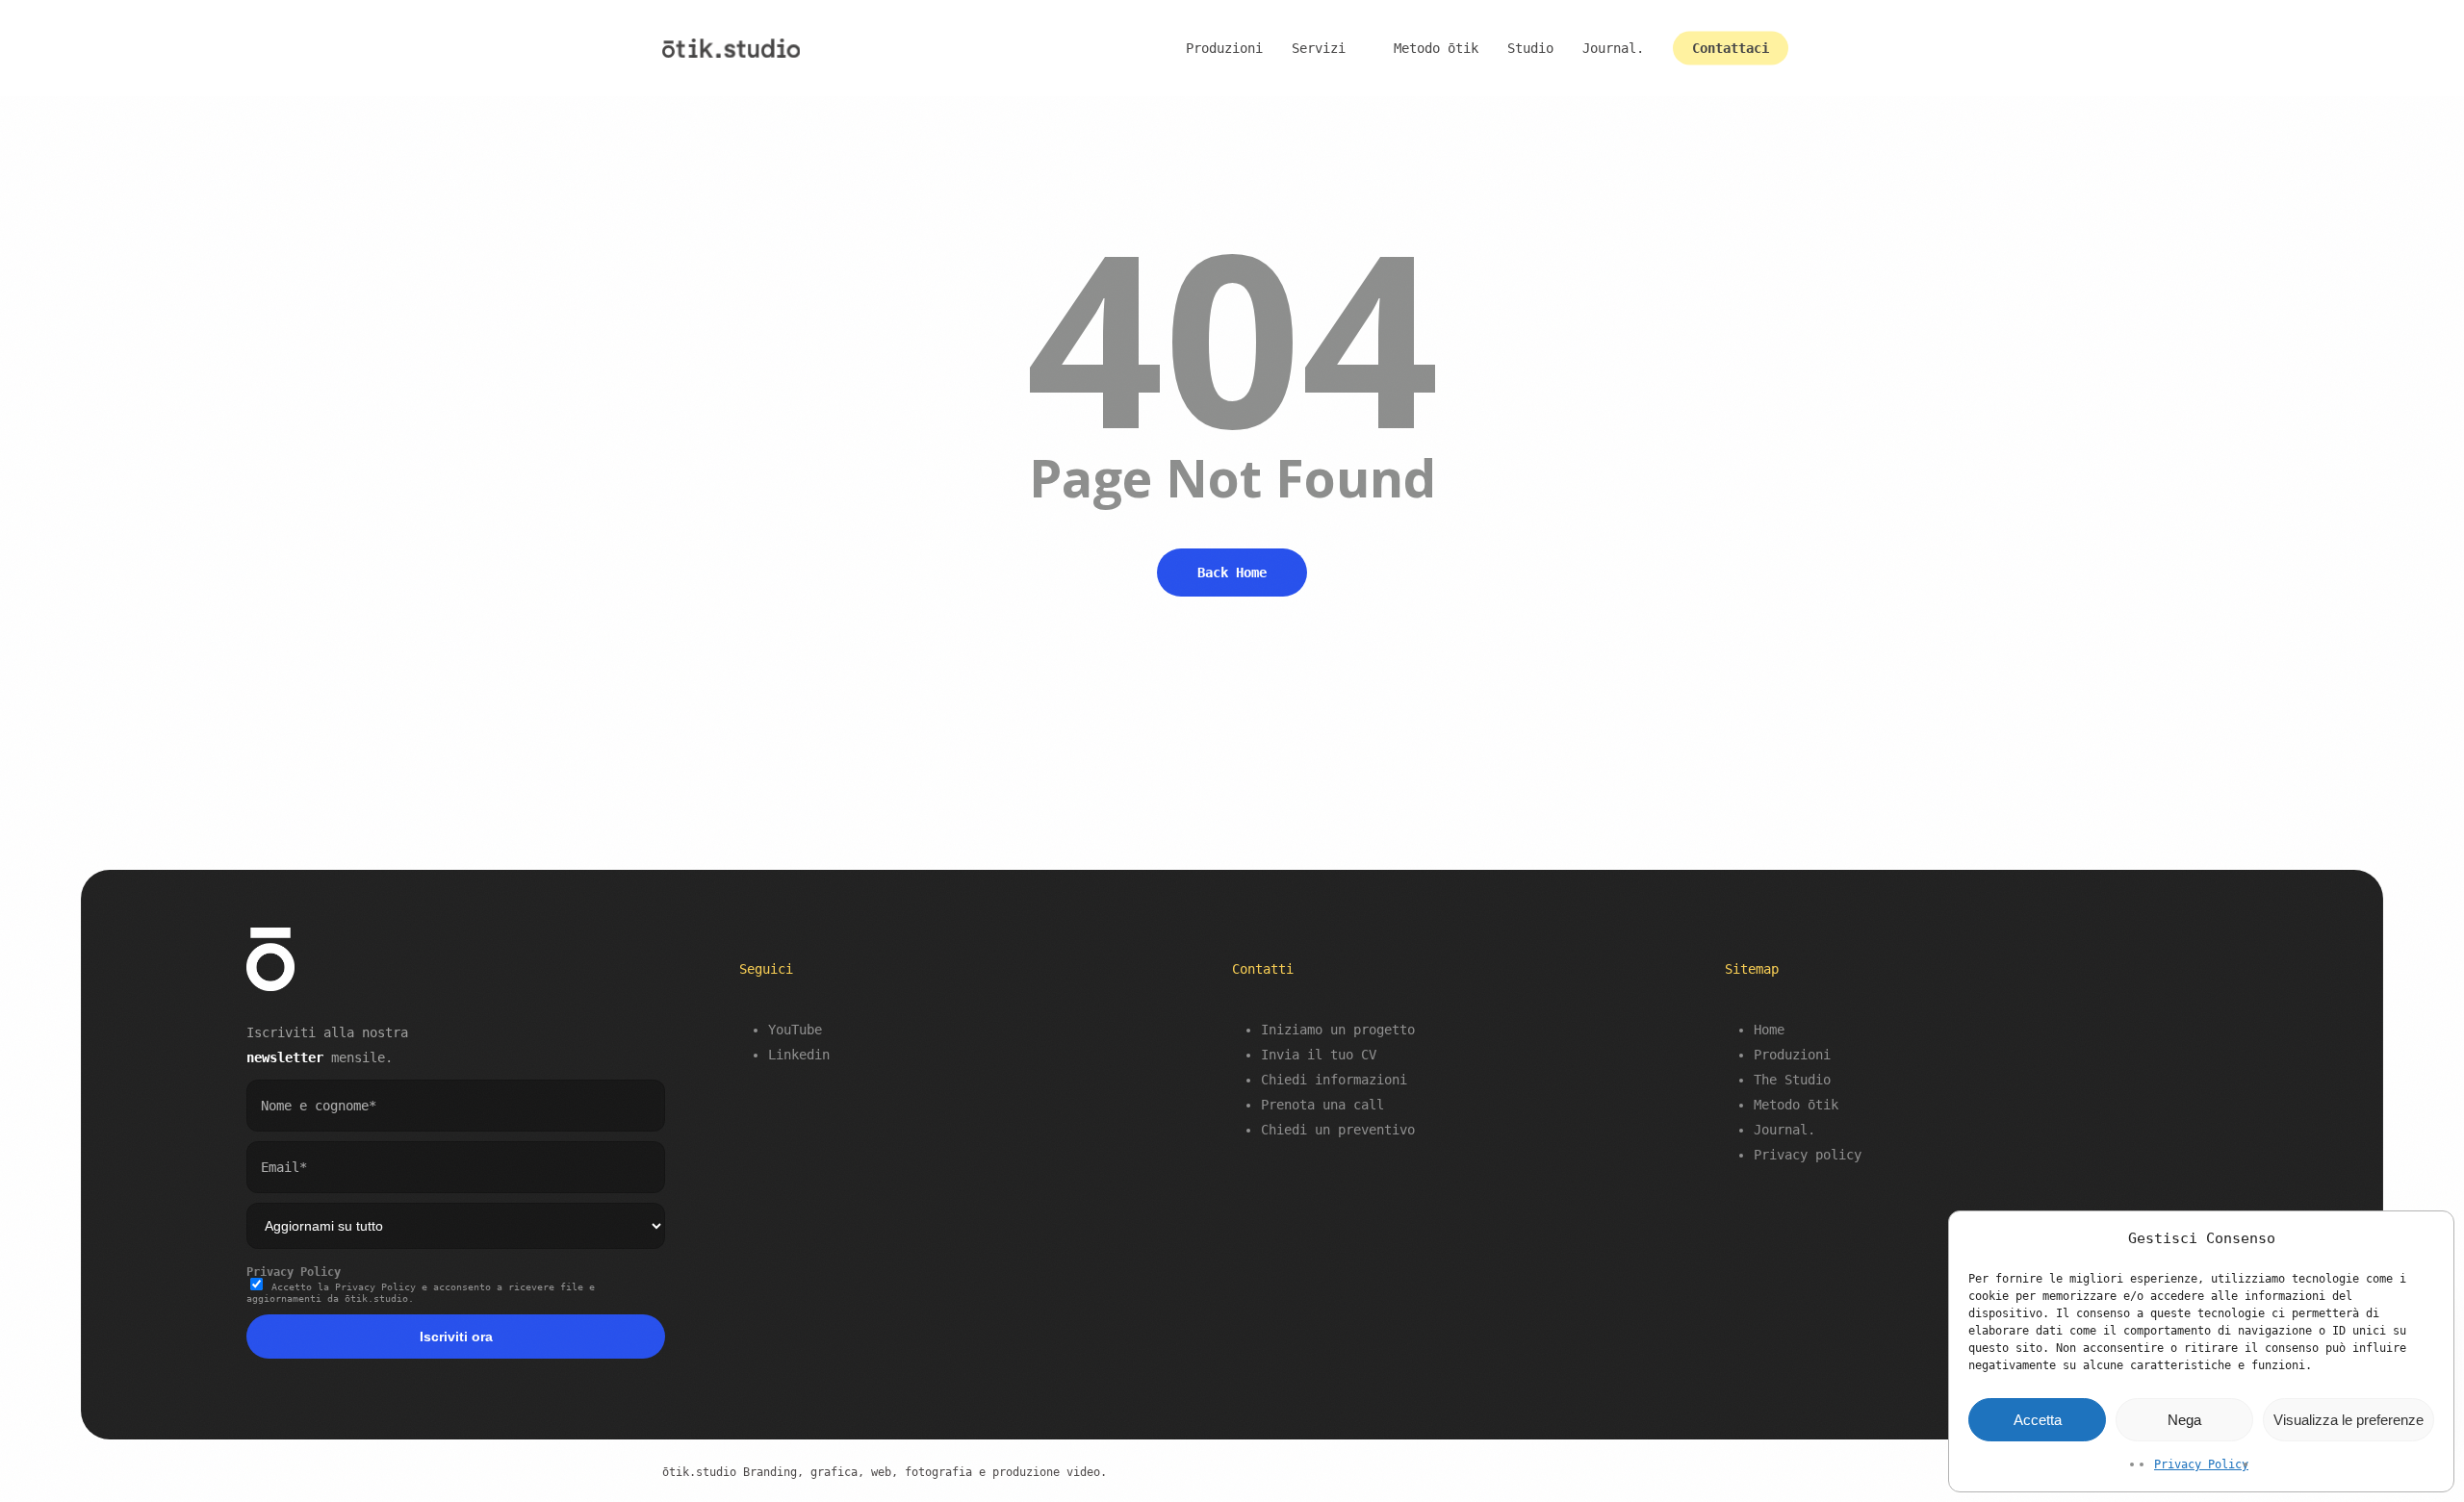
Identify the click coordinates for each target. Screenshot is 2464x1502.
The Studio (1792, 1080)
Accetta (2038, 1420)
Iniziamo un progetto (1338, 1030)
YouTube (795, 1030)
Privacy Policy (2201, 1464)
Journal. (1784, 1130)
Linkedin (799, 1055)
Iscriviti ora (456, 1337)
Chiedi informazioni (1334, 1080)
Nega (2184, 1420)
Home (1769, 1030)
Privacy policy (1808, 1155)
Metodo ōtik (1796, 1105)
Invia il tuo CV (1319, 1055)
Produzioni (1792, 1055)
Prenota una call (1322, 1105)
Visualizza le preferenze (2348, 1420)
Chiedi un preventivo (1338, 1130)
